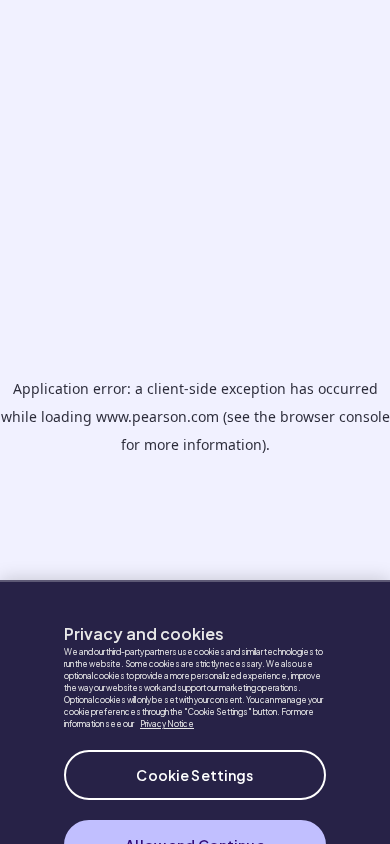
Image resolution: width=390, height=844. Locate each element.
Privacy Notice (167, 713)
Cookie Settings (194, 764)
